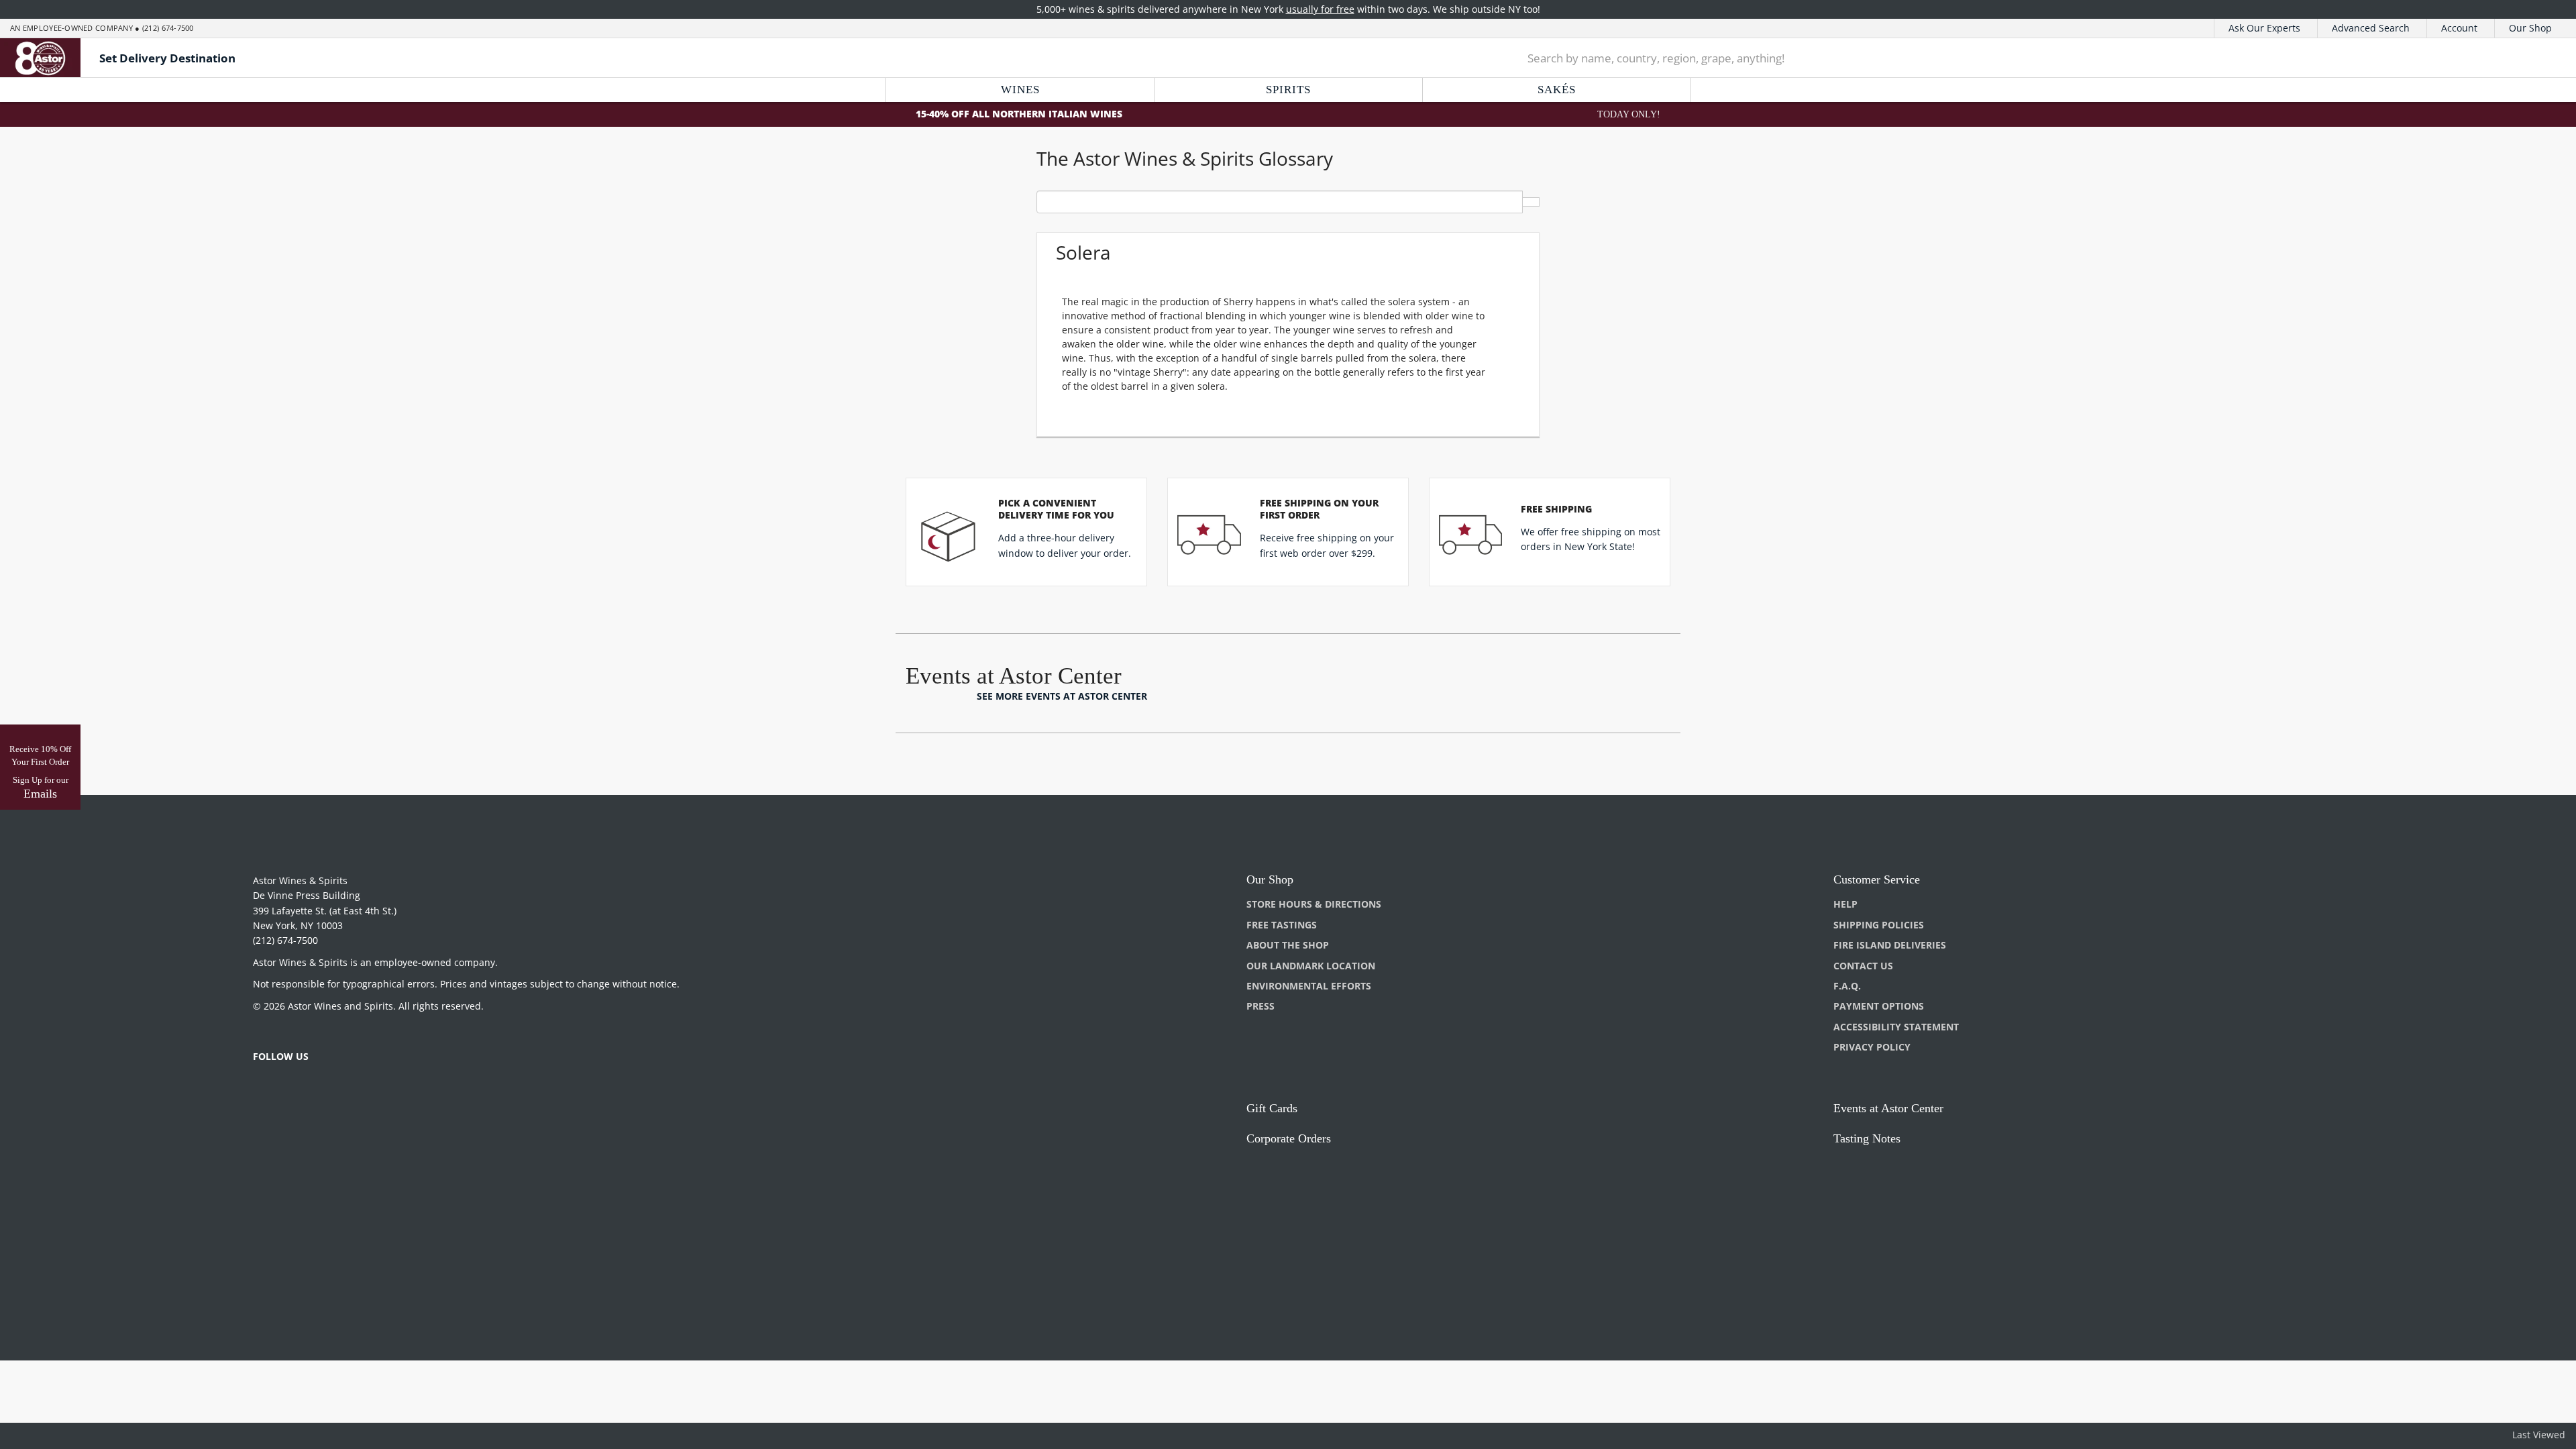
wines (1020, 90)
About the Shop (1288, 945)
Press (1260, 1006)
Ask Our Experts (2264, 28)
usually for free (1320, 9)
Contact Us (1863, 966)
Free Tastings (1282, 925)
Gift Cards (1272, 1108)
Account (2459, 28)
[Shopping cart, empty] (2531, 58)
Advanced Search (2371, 28)
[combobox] (1991, 58)
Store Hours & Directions (1314, 904)
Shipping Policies (1879, 925)
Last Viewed (2539, 1435)
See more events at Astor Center (1062, 696)
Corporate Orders (1289, 1138)
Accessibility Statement (1896, 1027)
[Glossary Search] (1531, 202)
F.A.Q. (1847, 986)
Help (1845, 904)
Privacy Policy (1872, 1047)
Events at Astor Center (1888, 1108)
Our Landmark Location (1311, 966)
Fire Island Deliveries (1890, 945)
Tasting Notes (1867, 1138)
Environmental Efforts (1309, 986)
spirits (1288, 90)
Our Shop (2530, 28)
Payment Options (1879, 1006)
